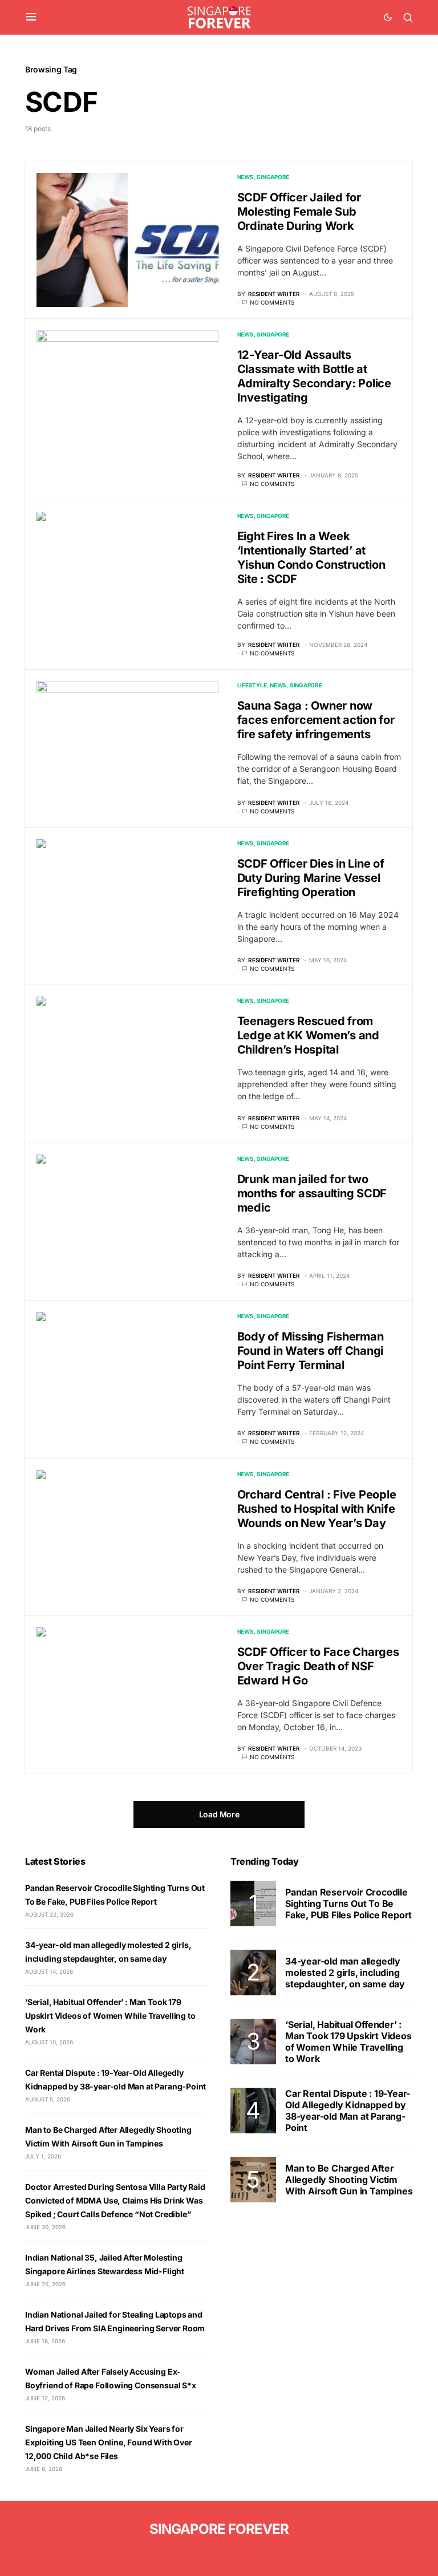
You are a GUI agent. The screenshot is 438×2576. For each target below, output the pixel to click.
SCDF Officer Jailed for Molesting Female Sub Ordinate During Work (299, 212)
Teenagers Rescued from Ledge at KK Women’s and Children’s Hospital (308, 1035)
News (246, 177)
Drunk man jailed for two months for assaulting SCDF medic (312, 1193)
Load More (219, 1814)
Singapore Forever (219, 2529)
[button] (31, 17)
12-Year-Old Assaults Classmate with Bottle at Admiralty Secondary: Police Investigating (314, 376)
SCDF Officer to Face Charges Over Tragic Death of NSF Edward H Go (318, 1666)
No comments (272, 302)
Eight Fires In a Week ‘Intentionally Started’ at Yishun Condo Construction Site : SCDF (311, 558)
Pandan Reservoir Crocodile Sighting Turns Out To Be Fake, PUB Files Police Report (348, 1903)
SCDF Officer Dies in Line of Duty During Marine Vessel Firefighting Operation (311, 878)
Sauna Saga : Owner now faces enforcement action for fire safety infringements (316, 720)
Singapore (273, 177)
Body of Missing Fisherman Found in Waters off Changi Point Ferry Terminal (311, 1351)
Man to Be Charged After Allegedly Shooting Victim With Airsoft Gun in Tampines (349, 2180)
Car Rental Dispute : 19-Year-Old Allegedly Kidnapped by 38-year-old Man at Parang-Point (348, 2111)
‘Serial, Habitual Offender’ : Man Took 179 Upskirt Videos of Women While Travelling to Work (110, 2016)
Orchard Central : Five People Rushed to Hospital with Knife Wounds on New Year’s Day (317, 1509)
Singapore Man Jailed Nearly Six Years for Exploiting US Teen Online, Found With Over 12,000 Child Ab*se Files (109, 2442)
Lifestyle (252, 685)
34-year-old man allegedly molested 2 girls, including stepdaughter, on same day (345, 1972)
